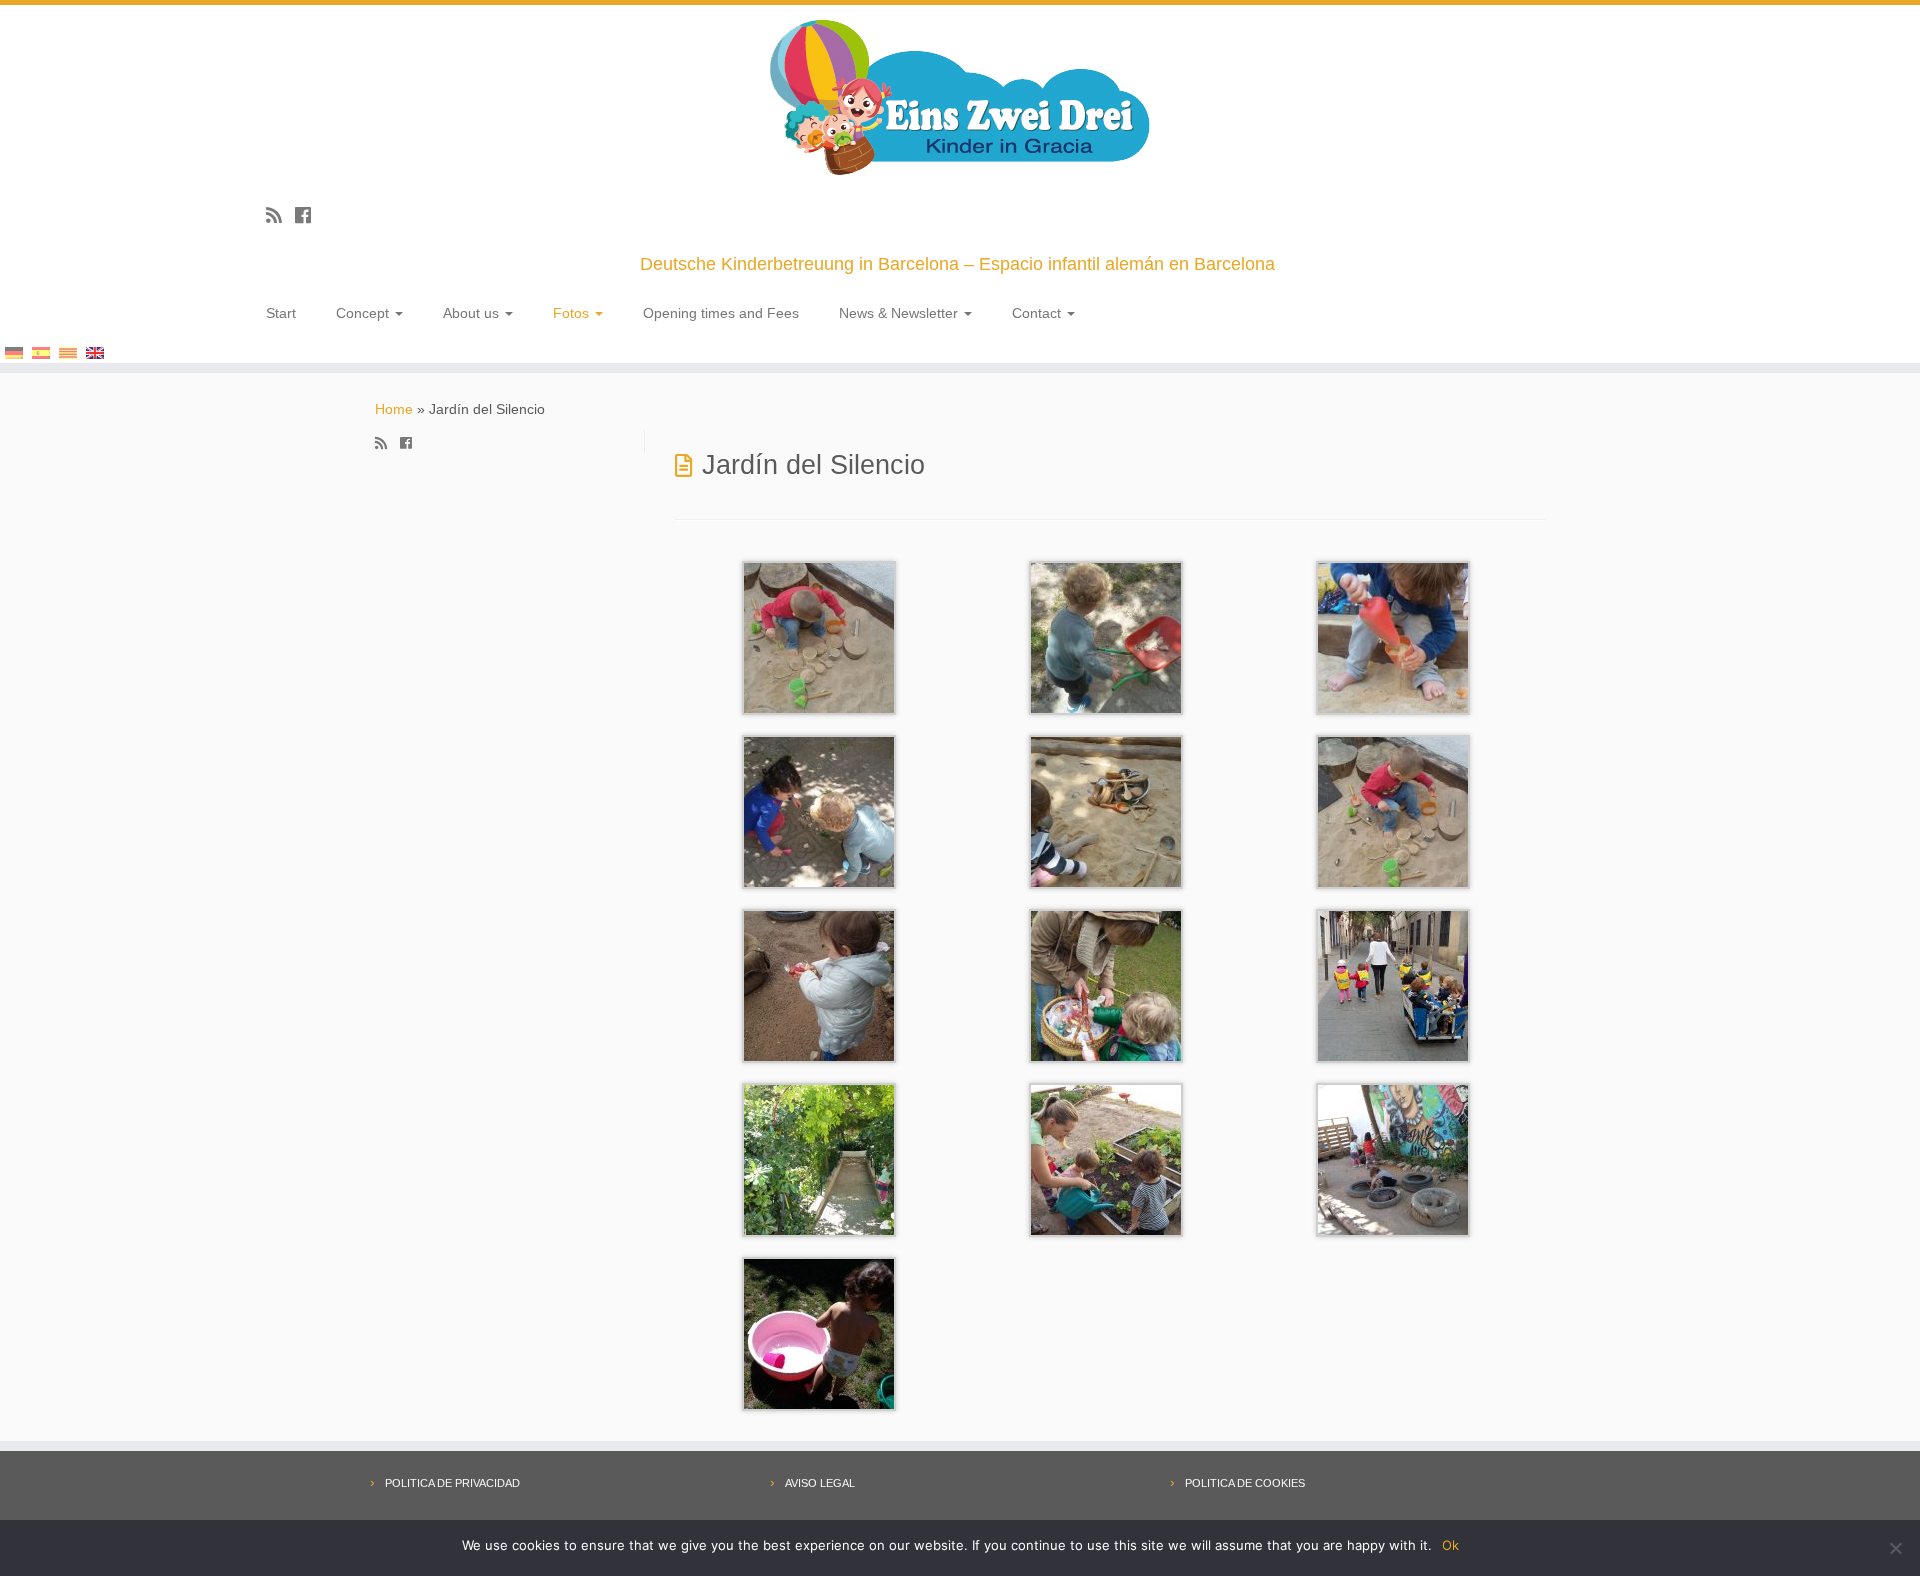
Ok (1450, 1545)
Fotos (573, 313)
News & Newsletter (900, 313)
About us (473, 313)
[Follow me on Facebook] (309, 216)
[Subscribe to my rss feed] (280, 216)
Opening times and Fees (721, 313)
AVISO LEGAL (820, 1483)
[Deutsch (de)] (14, 351)
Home (394, 409)
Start (281, 313)
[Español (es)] (41, 351)
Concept (364, 313)
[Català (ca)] (68, 351)
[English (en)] (95, 351)
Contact (1038, 313)
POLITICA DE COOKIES (1245, 1483)
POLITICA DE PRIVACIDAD (452, 1483)
